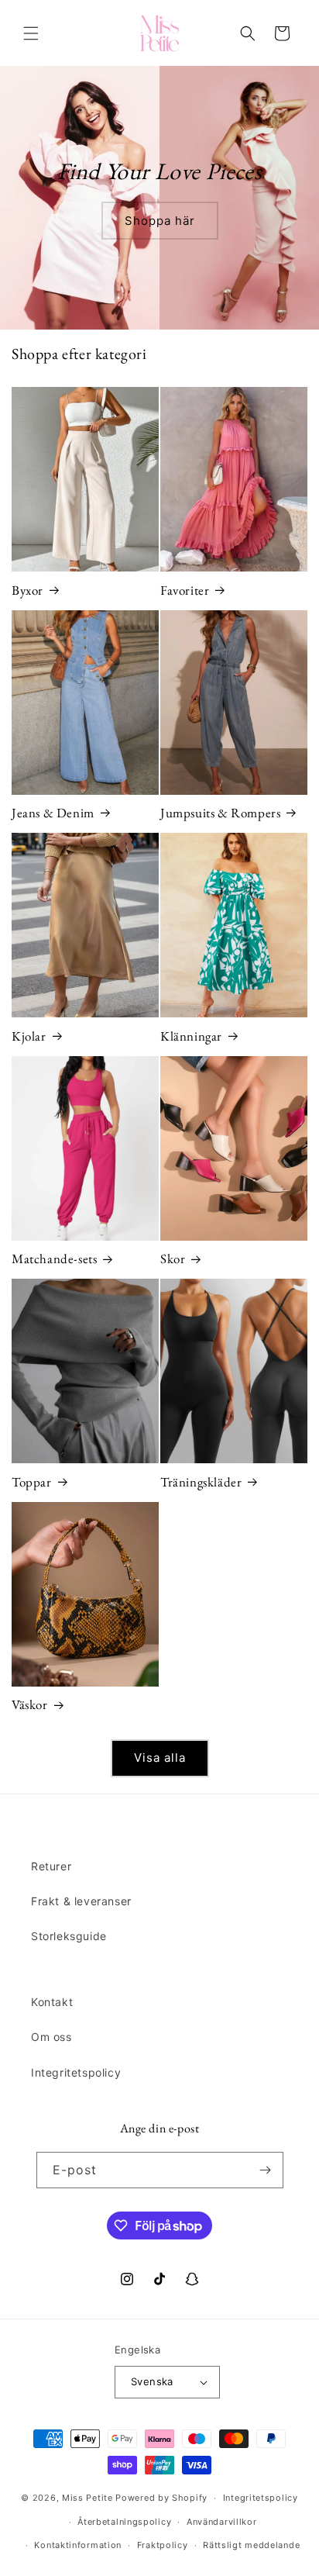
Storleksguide (69, 1936)
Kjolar (29, 1036)
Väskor (30, 1704)
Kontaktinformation (78, 2545)
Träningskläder (201, 1482)
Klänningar (191, 1036)
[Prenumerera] (266, 2170)
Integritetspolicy (76, 2072)
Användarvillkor (222, 2522)
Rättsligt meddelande (251, 2545)
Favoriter (185, 590)
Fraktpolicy (163, 2545)
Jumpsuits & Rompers (220, 813)
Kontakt (52, 2002)
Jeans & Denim (53, 813)
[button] (31, 33)
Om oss (51, 2037)
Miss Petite (87, 2498)
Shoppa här (160, 221)
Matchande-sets (54, 1259)
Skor (173, 1259)
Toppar (32, 1482)
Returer (51, 1866)
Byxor (27, 590)
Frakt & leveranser (81, 1901)
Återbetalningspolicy (124, 2522)
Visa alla (160, 1758)
